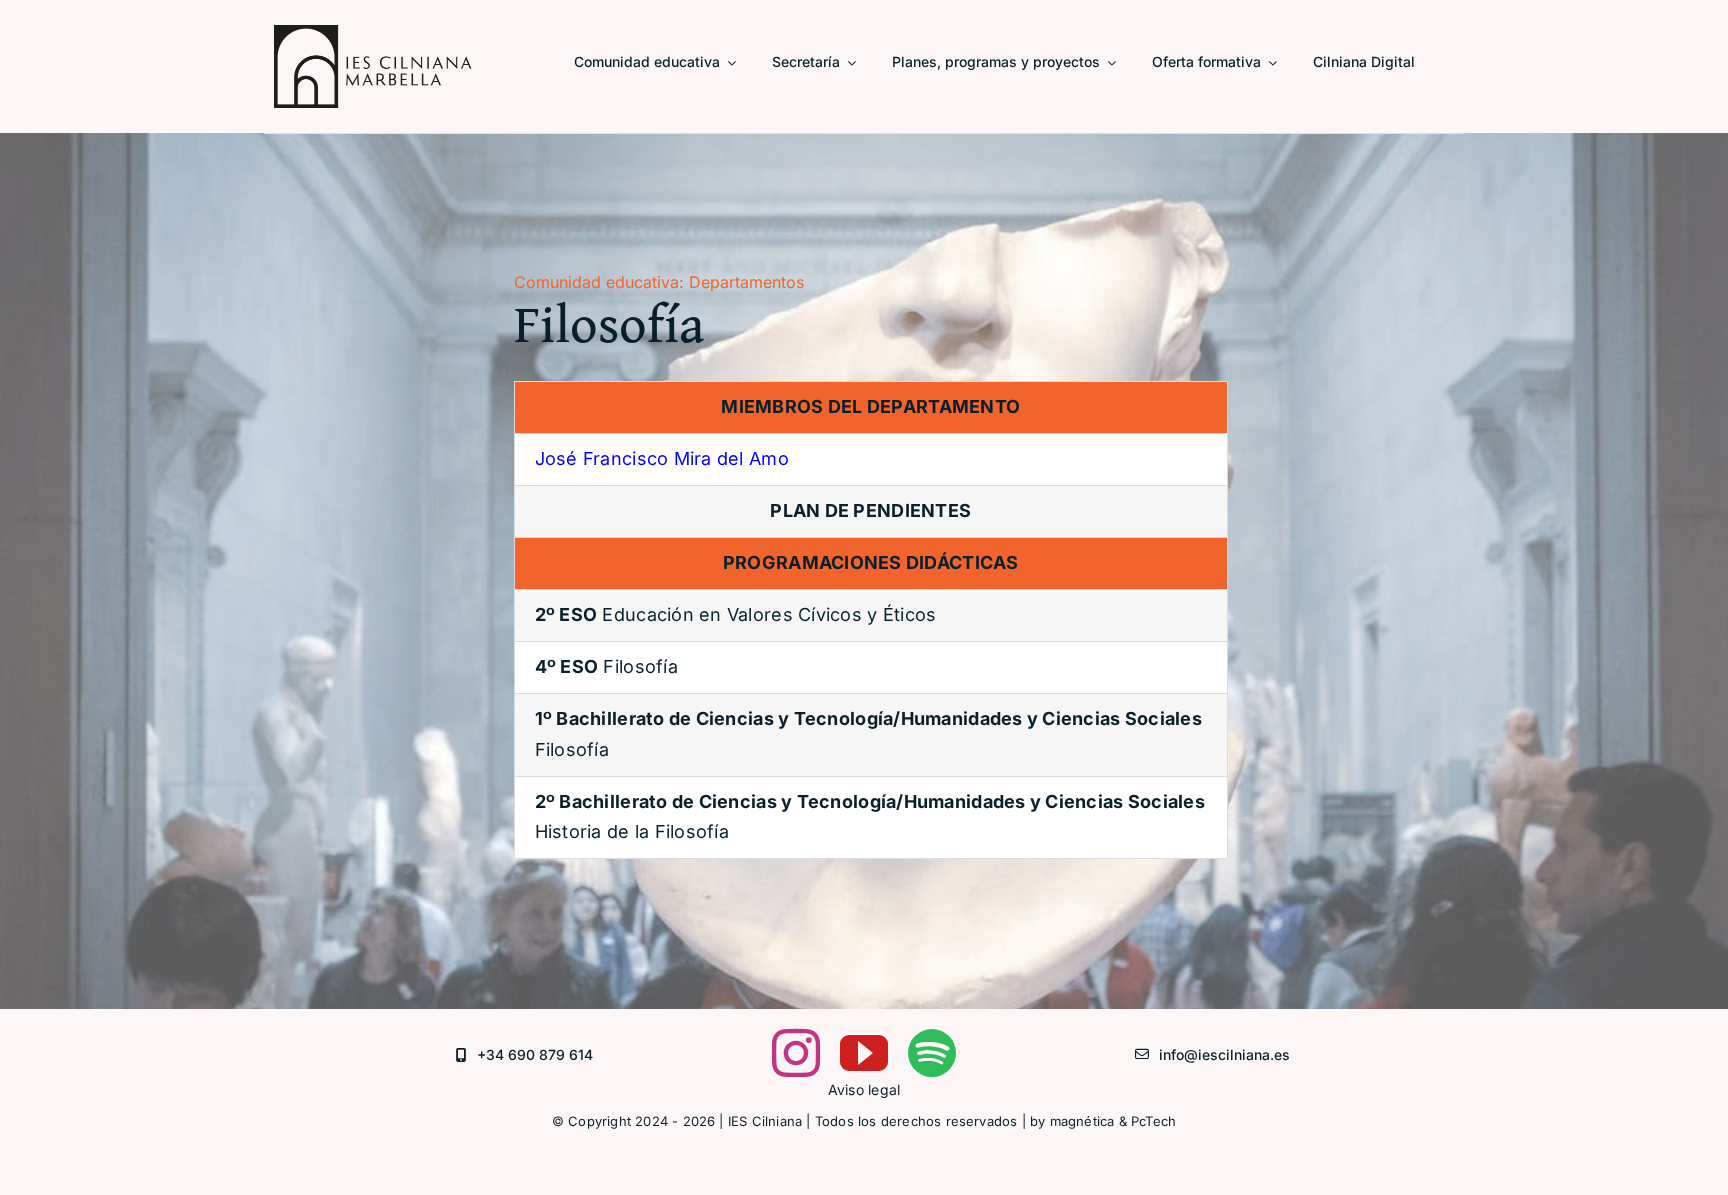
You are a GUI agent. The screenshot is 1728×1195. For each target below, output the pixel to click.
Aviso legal (864, 1089)
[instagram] (796, 1053)
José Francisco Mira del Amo (662, 458)
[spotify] (932, 1053)
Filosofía (606, 666)
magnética (1082, 1121)
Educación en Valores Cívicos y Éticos (736, 614)
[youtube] (864, 1053)
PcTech (1153, 1121)
